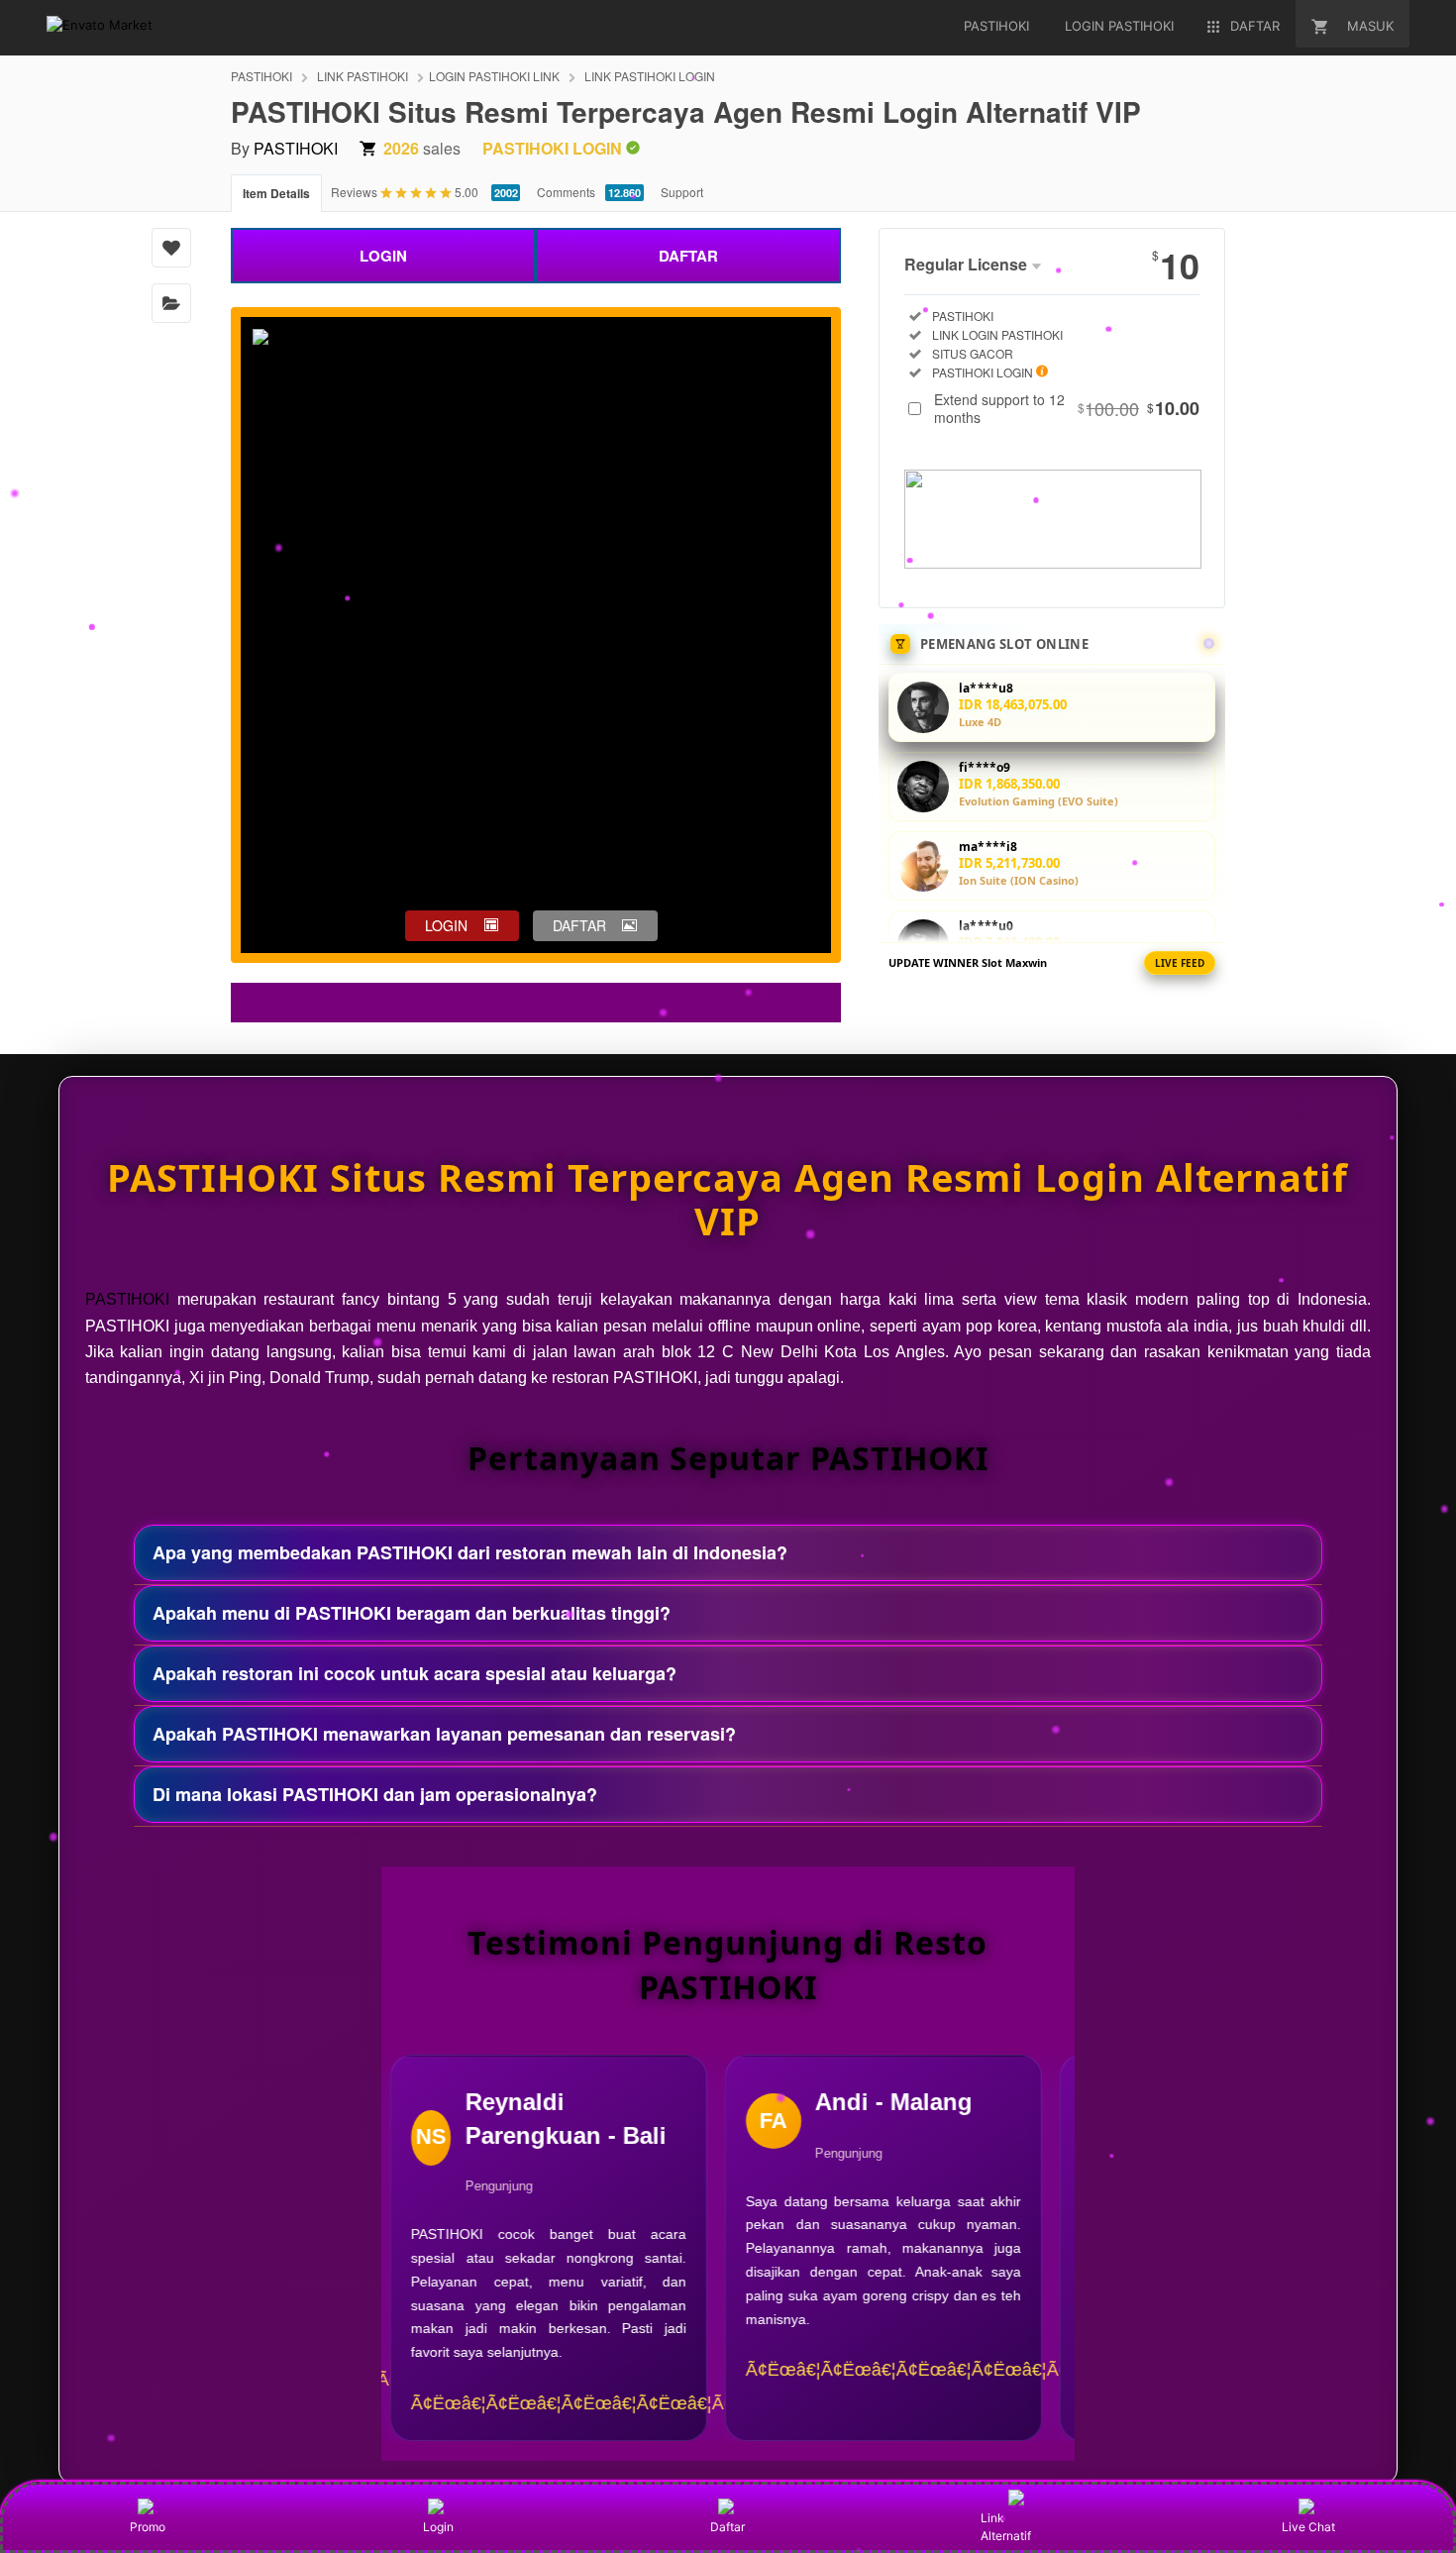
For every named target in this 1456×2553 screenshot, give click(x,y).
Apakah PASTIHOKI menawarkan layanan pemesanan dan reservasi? (444, 1734)
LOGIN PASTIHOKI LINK (494, 76)
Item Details (276, 193)
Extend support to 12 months (1067, 408)
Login (438, 2527)
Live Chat (1308, 2527)
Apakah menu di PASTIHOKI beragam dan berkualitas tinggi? (412, 1613)
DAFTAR (688, 256)
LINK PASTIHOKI (363, 76)
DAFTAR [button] (579, 925)
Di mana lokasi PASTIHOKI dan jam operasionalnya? (375, 1794)
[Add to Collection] (171, 303)
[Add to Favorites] (171, 248)
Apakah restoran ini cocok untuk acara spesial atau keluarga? (415, 1673)
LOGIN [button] (446, 925)
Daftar (728, 2527)
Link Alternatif (1006, 2527)
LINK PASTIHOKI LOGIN (650, 76)
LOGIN (383, 256)
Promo (148, 2527)
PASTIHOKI (261, 76)
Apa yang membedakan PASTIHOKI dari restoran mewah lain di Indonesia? (470, 1552)
